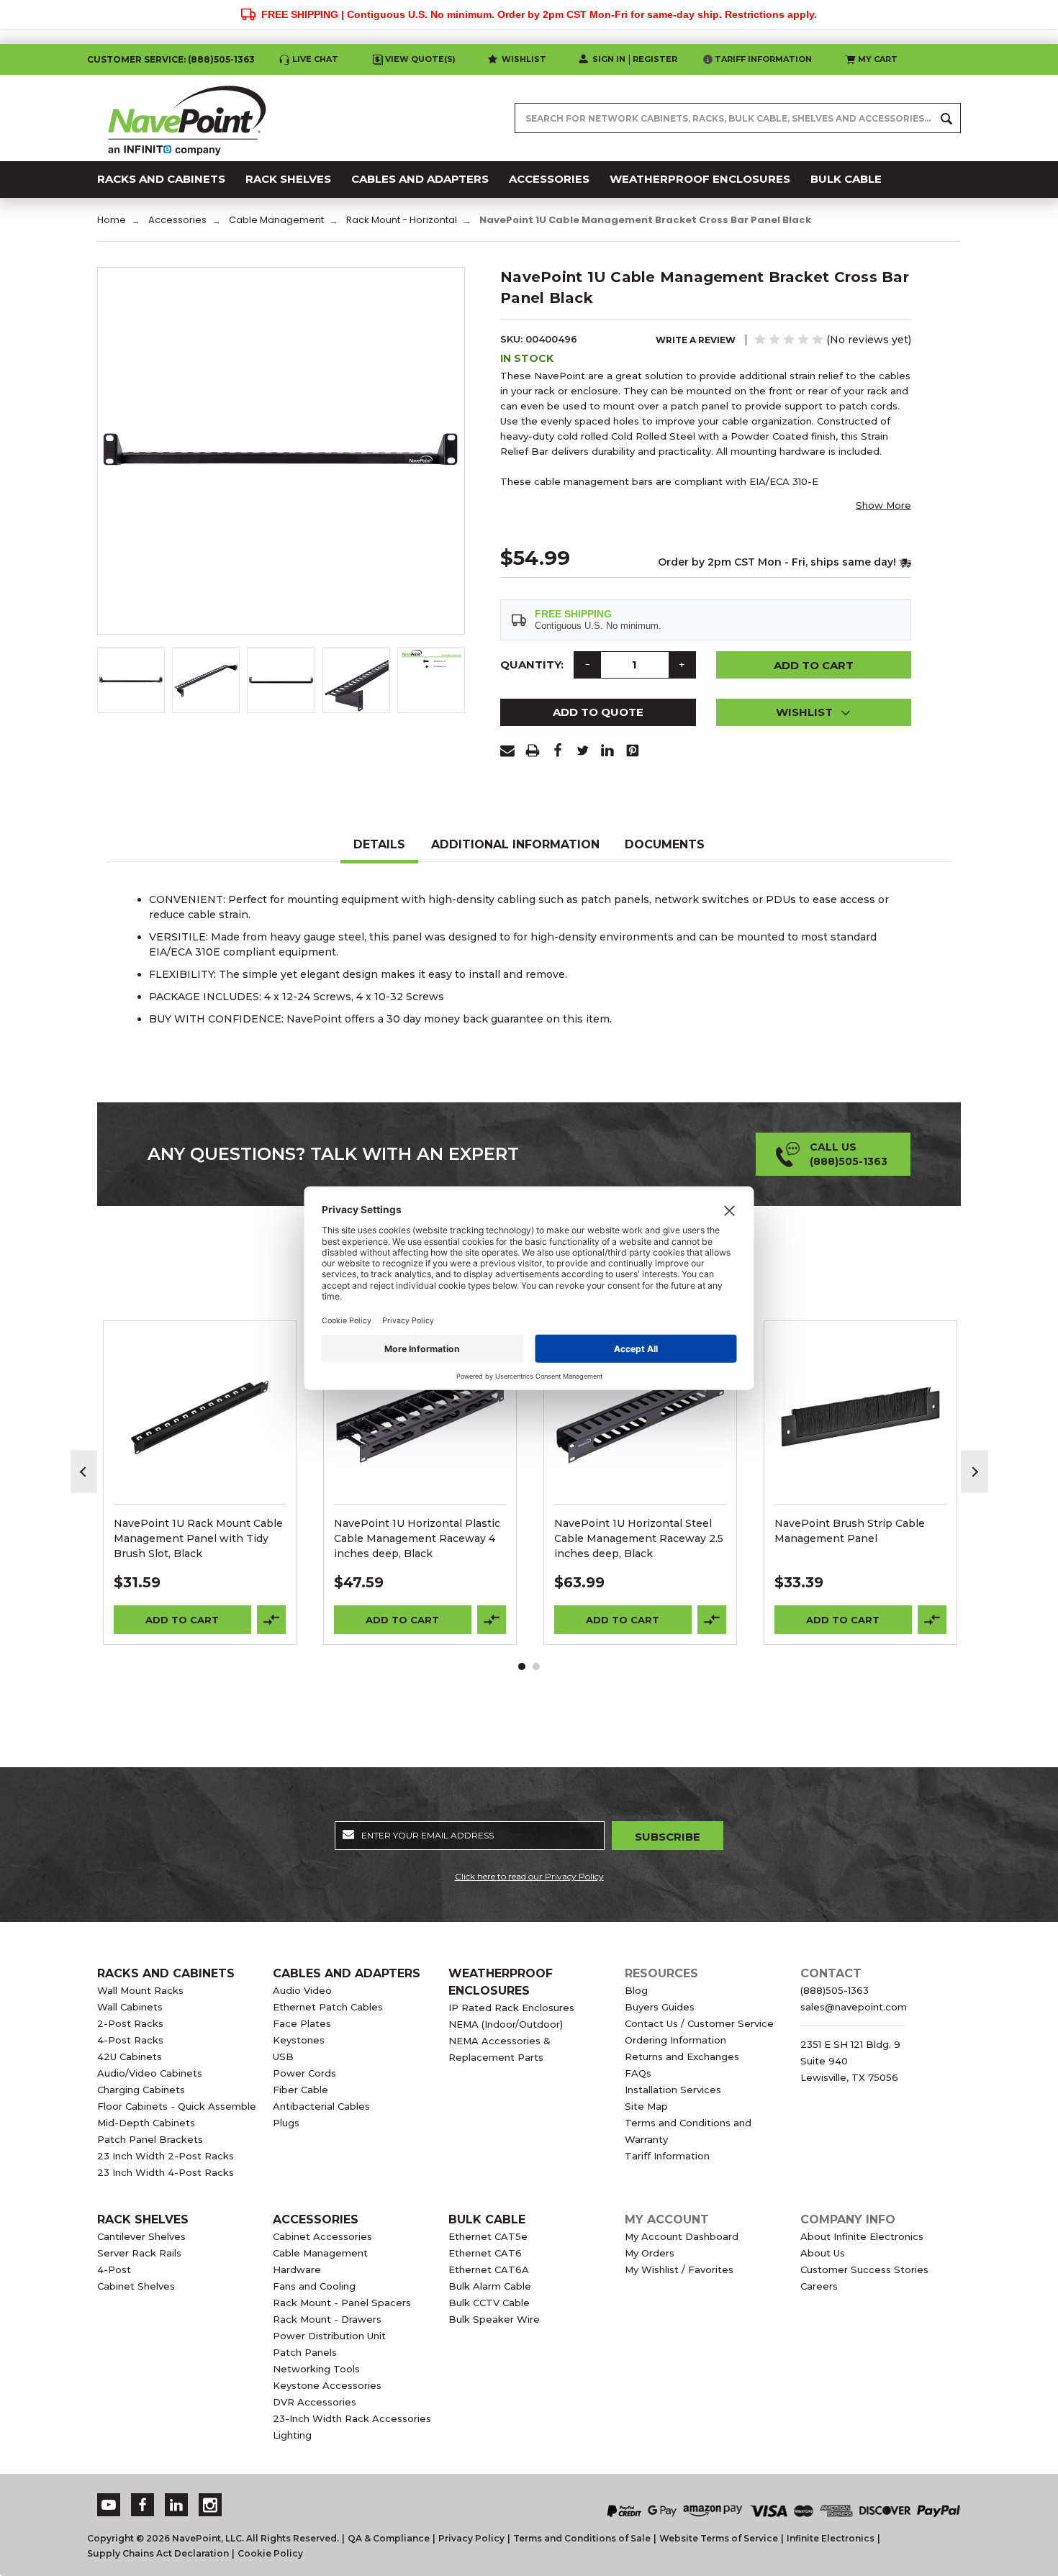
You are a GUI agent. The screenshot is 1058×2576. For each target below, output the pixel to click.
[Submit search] (946, 118)
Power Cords (304, 2073)
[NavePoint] (187, 118)
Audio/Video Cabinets (150, 2073)
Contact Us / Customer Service (699, 2023)
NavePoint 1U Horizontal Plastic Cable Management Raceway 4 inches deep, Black (417, 1538)
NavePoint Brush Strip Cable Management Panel (850, 1531)
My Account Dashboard (682, 2236)
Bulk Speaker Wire (494, 2319)
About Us (823, 2253)
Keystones (299, 2040)
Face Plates (302, 2023)
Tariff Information (763, 59)
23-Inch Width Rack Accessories (352, 2418)
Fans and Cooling (314, 2286)
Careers (819, 2286)
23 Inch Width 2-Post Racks (166, 2156)
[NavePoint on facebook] (143, 2505)
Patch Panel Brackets (150, 2139)
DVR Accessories (315, 2402)
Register (655, 59)
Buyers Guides (660, 2007)
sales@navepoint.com (854, 2007)
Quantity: (532, 665)
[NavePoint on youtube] (109, 2505)
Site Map (646, 2106)
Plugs (286, 2123)
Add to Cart (182, 1620)
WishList (200, 1436)
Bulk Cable (487, 2219)
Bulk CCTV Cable (489, 2303)
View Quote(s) (420, 59)
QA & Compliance (389, 2538)
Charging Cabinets (141, 2090)
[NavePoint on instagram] (210, 2505)
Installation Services (673, 2090)
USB (283, 2056)
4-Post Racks (130, 2040)
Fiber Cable (300, 2090)
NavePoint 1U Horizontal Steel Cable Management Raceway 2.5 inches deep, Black (639, 1538)
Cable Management (320, 2253)
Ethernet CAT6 (485, 2253)
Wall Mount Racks (140, 1990)
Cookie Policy (270, 2553)
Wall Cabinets (130, 2007)
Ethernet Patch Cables (328, 2007)
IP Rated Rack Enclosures (511, 2008)
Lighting (292, 2435)
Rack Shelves (143, 2219)
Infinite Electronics (831, 2538)
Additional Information (515, 844)
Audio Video (302, 1990)
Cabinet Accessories (322, 2236)
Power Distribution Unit (329, 2336)
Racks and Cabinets (166, 1973)
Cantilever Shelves (141, 2236)
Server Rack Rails (139, 2253)
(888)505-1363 (221, 59)
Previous (84, 1472)
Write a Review (696, 340)
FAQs (638, 2073)
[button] (814, 712)
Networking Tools (316, 2369)
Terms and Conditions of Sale (582, 2538)
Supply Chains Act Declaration (158, 2553)
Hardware (297, 2269)
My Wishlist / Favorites (679, 2269)
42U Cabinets (130, 2056)
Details (379, 844)
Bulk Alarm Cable (490, 2286)
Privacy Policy (471, 2538)
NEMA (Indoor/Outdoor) (506, 2024)
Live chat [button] (315, 59)
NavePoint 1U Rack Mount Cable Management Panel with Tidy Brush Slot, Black (198, 1538)
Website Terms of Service (719, 2538)
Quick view (200, 1399)
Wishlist (524, 59)
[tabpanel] (200, 1483)
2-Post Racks (130, 2023)
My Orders (650, 2253)
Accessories (316, 2219)
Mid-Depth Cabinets (146, 2123)
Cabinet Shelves (136, 2286)
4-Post (114, 2269)
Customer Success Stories (864, 2269)
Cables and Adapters (347, 1973)
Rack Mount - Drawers (327, 2319)
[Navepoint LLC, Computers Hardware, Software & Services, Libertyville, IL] (392, 2496)
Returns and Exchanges (682, 2056)
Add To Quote (598, 712)
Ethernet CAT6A (489, 2269)
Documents (665, 844)
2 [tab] (536, 1666)
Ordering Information (675, 2040)
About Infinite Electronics (862, 2236)
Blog (636, 1990)
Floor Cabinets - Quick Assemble (177, 2106)
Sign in (609, 59)
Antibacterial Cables (321, 2106)
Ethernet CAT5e (488, 2236)
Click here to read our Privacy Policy (529, 1876)
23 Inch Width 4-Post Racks (166, 2172)
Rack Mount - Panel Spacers (342, 2303)
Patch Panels (305, 2352)
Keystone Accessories (327, 2385)
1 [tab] (522, 1666)
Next (975, 1472)
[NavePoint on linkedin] (176, 2505)
